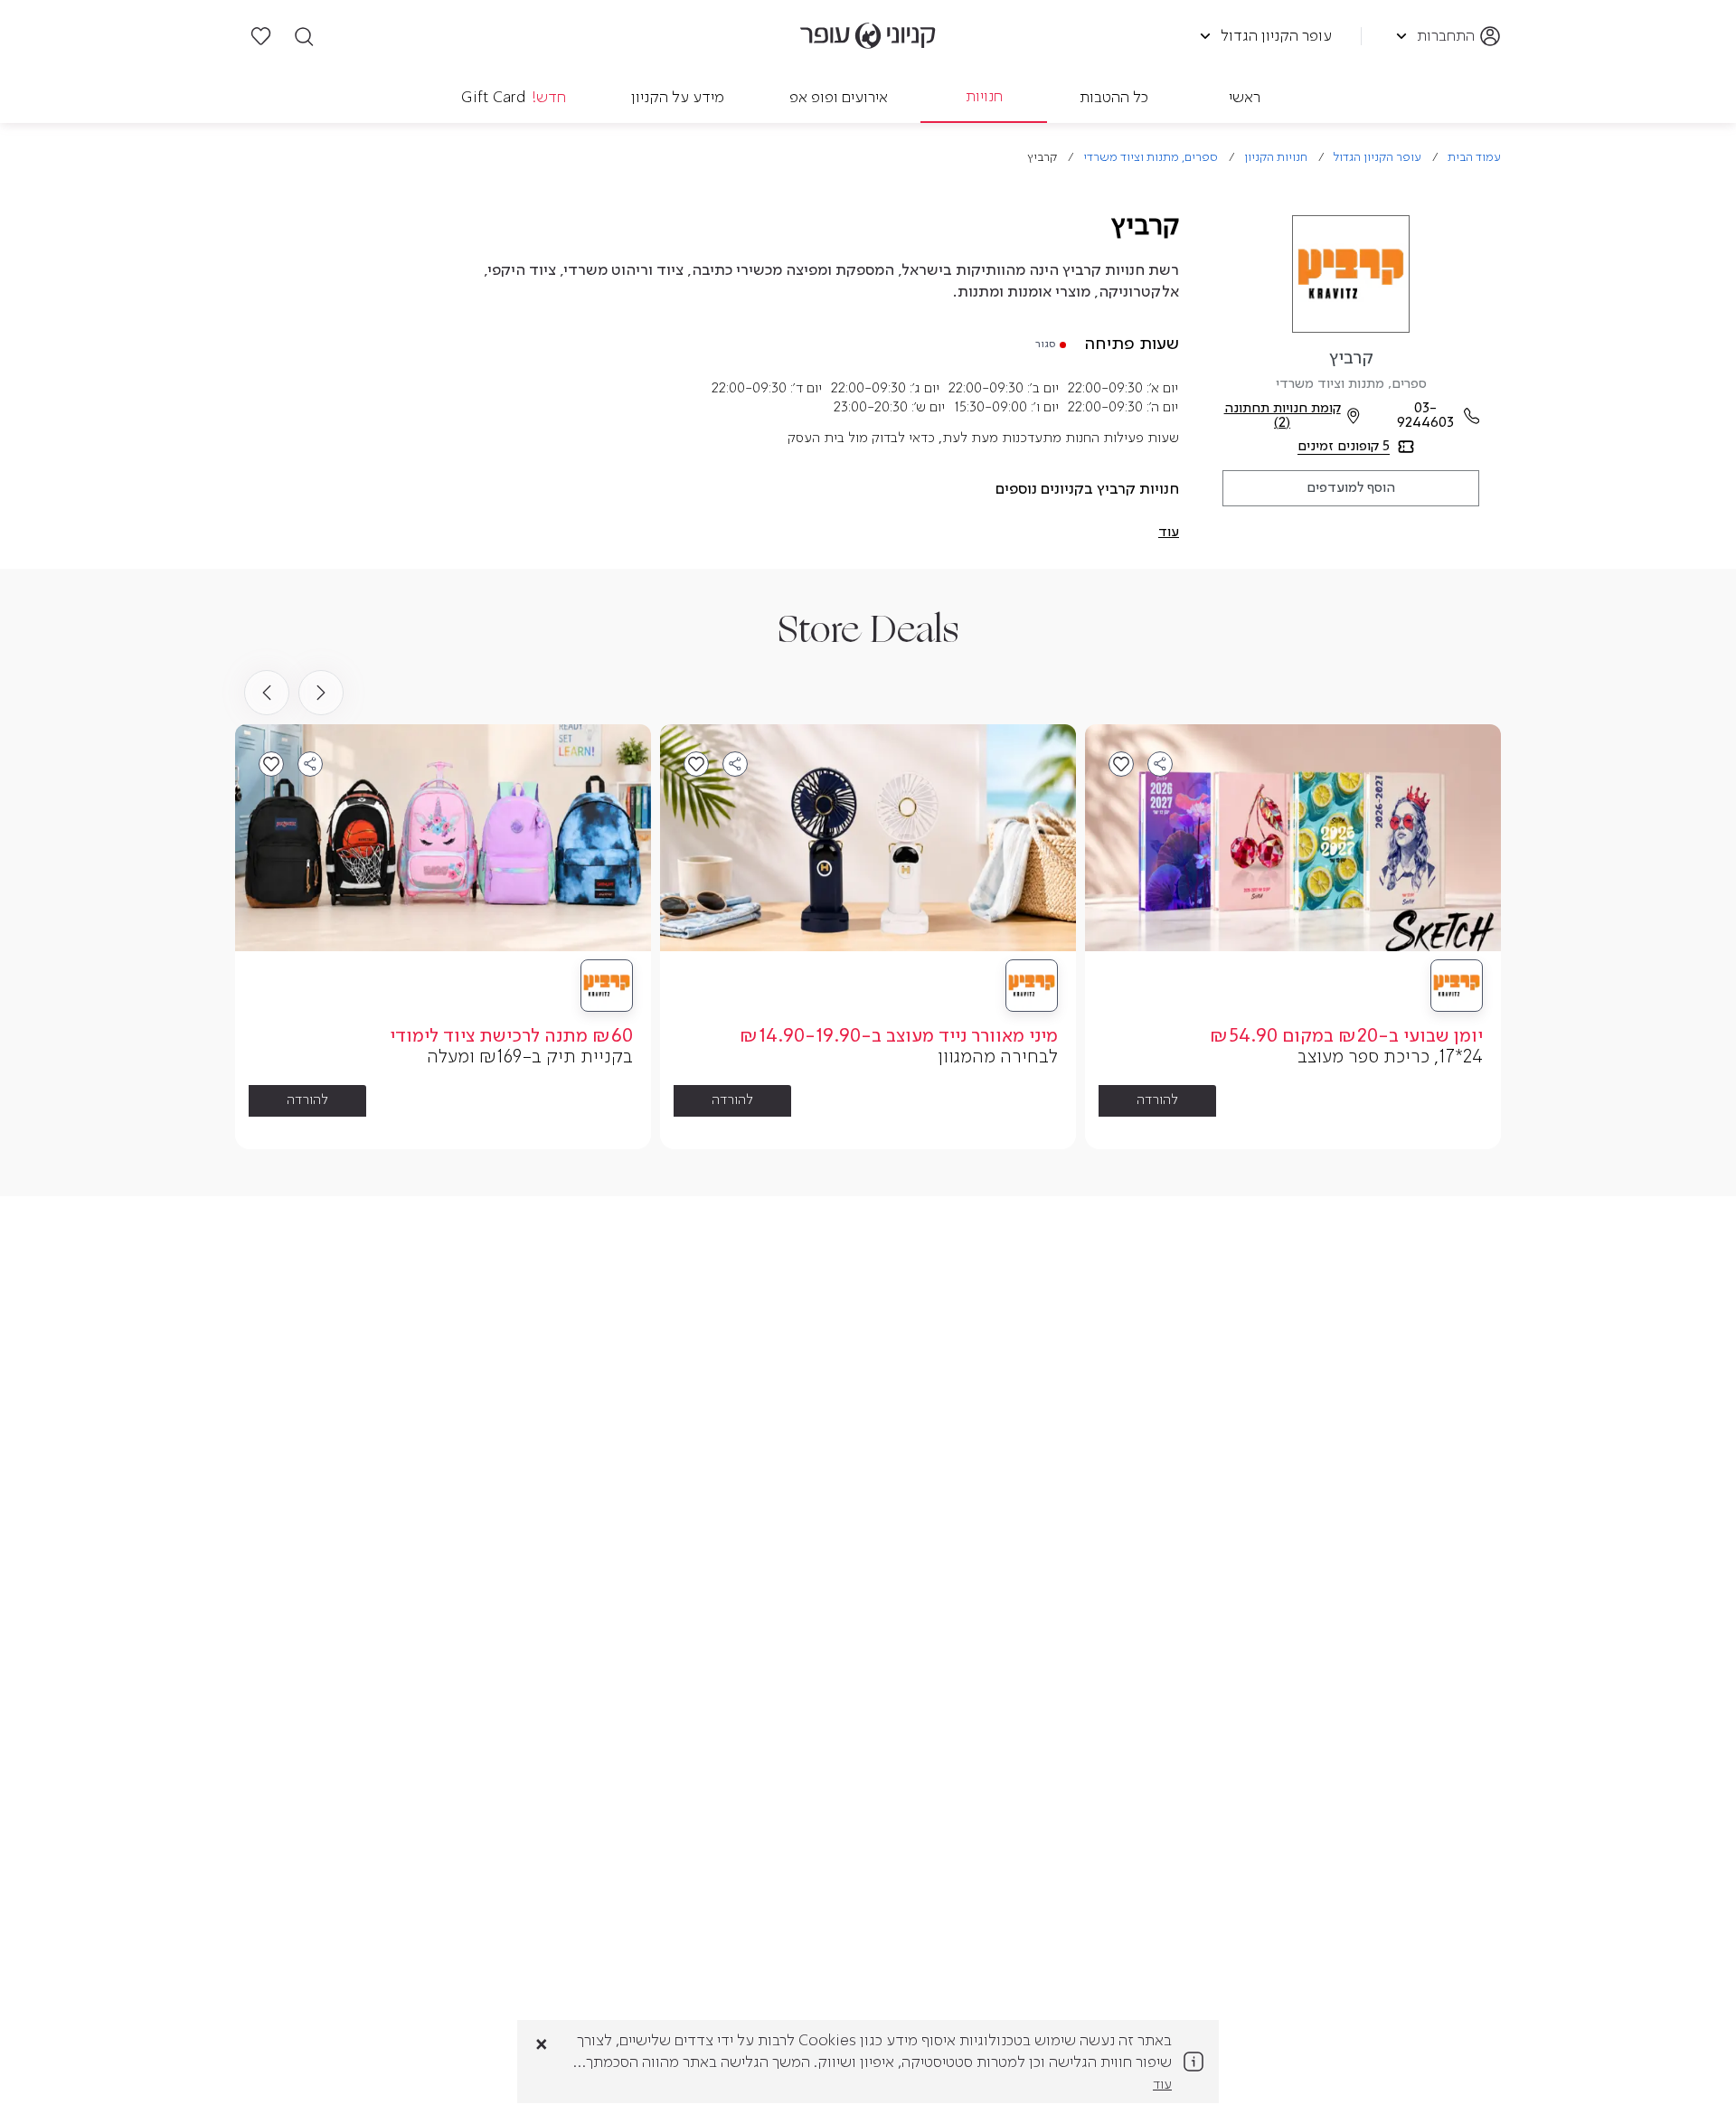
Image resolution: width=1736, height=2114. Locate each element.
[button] (1169, 533)
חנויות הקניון (1276, 158)
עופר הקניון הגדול (1377, 158)
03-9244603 (1425, 416)
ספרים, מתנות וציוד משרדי (1151, 158)
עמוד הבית (1474, 158)
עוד (1162, 2085)
